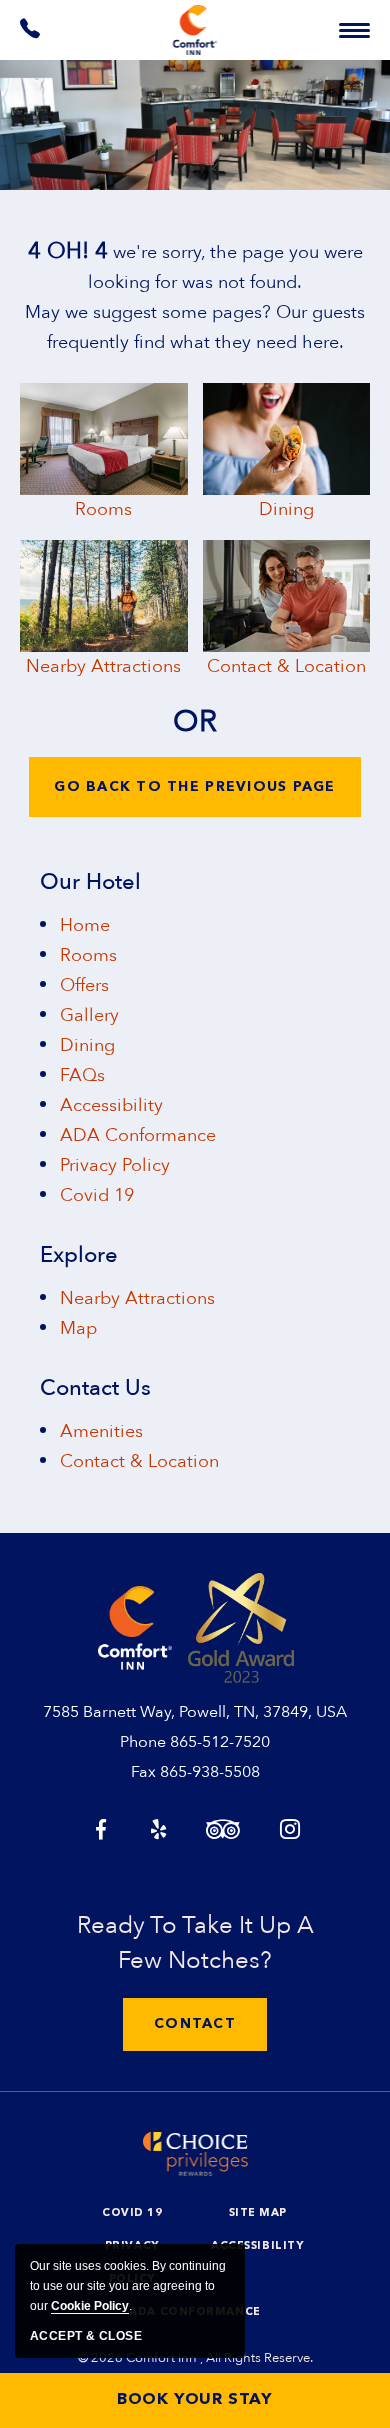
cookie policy (90, 2306)
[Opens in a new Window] (31, 33)
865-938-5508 (210, 1772)
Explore (79, 1255)
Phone (143, 1742)
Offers (84, 985)
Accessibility (111, 1105)
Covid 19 (97, 1195)
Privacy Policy (115, 1165)
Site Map (258, 2213)
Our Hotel (90, 882)
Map (78, 1328)
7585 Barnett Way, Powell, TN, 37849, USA (195, 1712)
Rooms (103, 509)
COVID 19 (132, 2213)
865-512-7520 (220, 1742)
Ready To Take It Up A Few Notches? (195, 1943)
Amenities (101, 1431)
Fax (143, 1772)
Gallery (89, 1015)
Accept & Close (86, 2336)
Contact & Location (286, 666)
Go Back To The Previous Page (194, 787)
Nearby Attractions (103, 666)
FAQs (82, 1075)
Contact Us (95, 1388)
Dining (286, 509)
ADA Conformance (138, 1135)
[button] (195, 2024)
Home (85, 925)
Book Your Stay (195, 2400)
